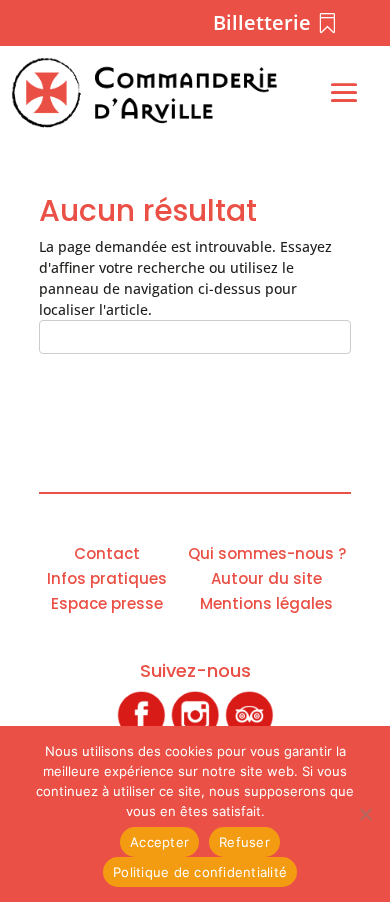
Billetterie (262, 22)
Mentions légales (266, 603)
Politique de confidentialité (200, 872)
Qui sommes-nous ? (267, 553)
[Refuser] (365, 814)
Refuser (244, 842)
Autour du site (266, 578)
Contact (107, 553)
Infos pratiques (107, 578)
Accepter (159, 842)
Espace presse (107, 603)
